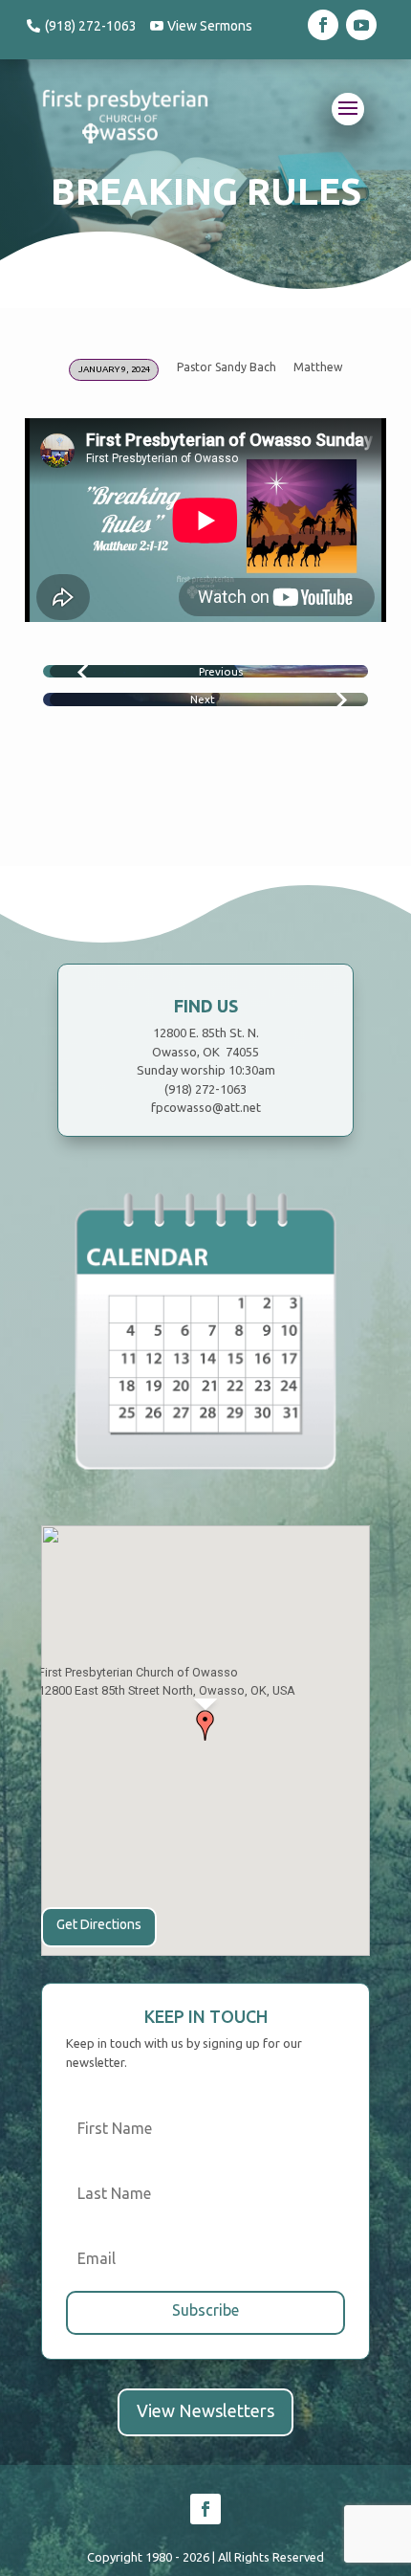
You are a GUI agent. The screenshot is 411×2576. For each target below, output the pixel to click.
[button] (205, 1725)
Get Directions (99, 1924)
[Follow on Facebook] (323, 25)
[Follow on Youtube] (361, 25)
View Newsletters (205, 2410)
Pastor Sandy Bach (227, 367)
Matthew (318, 367)
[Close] (350, 1640)
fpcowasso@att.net (206, 1107)
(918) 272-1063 (91, 26)
